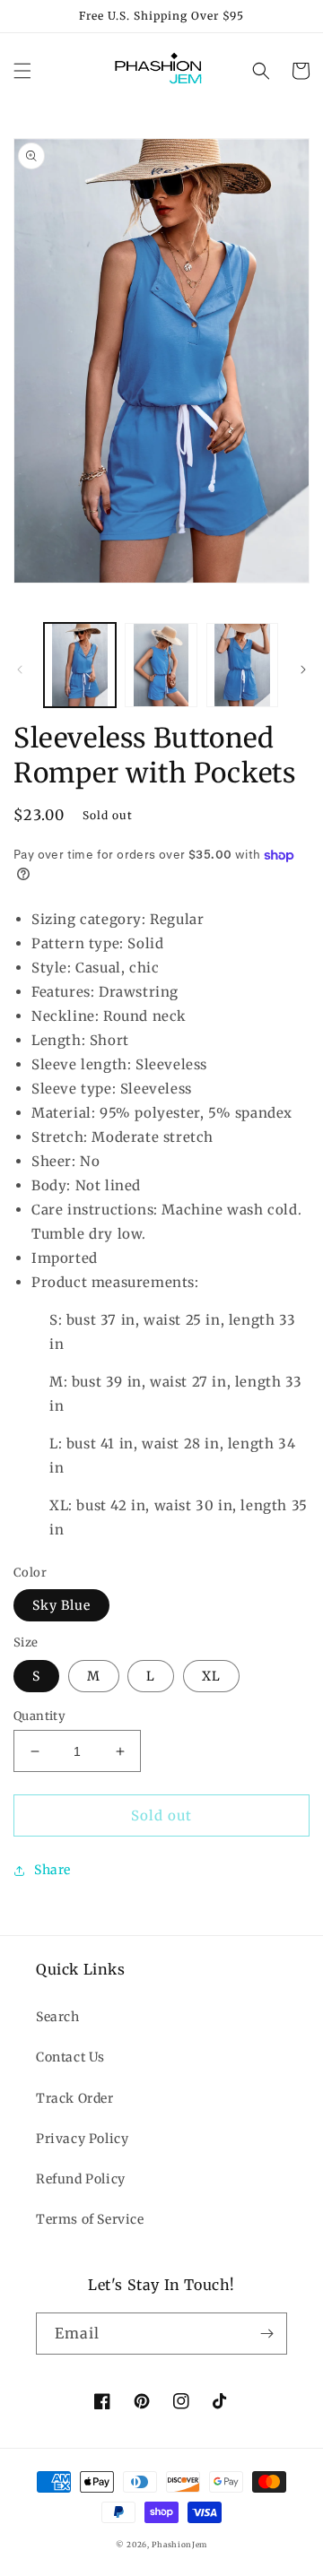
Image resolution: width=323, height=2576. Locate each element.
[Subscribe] (266, 2334)
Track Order (75, 2098)
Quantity (39, 1716)
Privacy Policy (82, 2139)
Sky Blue (61, 1605)
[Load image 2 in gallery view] (161, 665)
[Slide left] (20, 670)
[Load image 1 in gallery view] (80, 665)
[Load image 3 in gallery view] (242, 665)
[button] (22, 71)
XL (211, 1676)
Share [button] (52, 1870)
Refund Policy (81, 2179)
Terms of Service (90, 2219)
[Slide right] (303, 670)
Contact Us (70, 2057)
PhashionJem (179, 2545)
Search (58, 2017)
